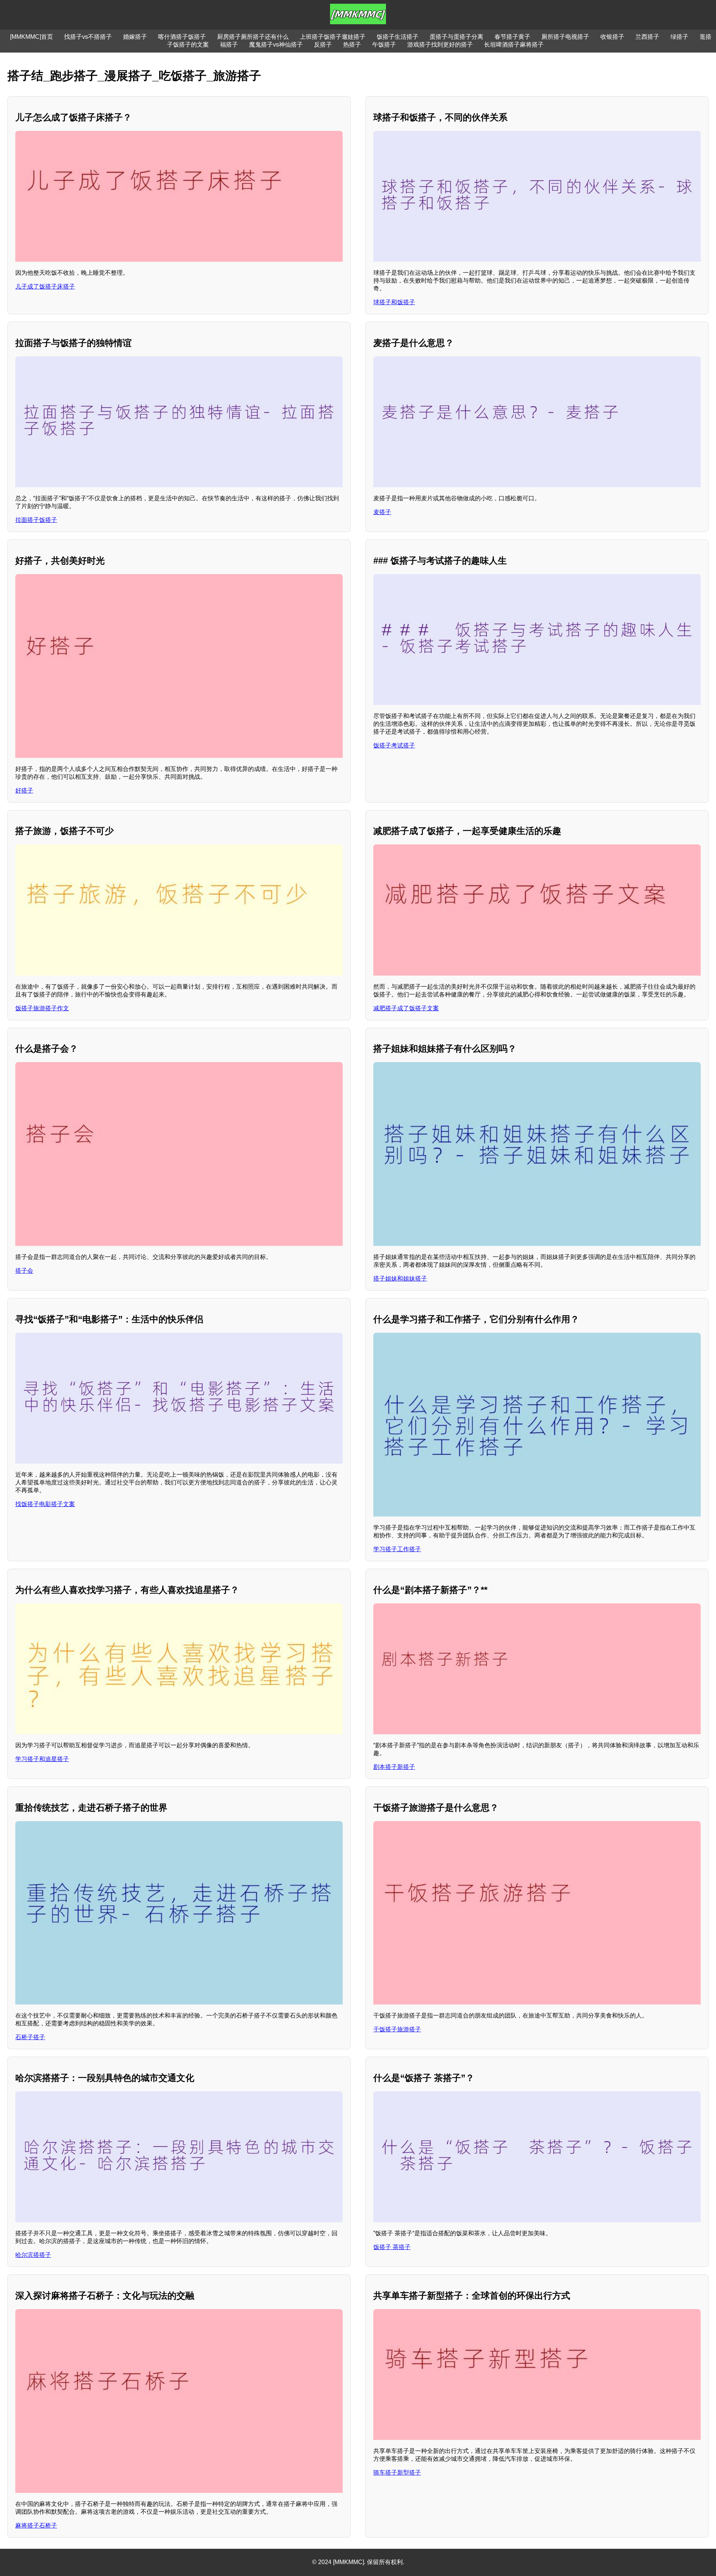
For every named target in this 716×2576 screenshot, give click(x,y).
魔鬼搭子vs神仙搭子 (276, 45)
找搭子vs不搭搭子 (88, 37)
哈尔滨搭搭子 (33, 2255)
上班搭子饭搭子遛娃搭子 (333, 37)
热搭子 (352, 45)
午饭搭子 (384, 45)
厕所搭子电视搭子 (565, 37)
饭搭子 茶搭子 (392, 2247)
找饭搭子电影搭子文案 (45, 1504)
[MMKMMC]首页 (32, 37)
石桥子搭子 (30, 2037)
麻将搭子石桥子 (36, 2525)
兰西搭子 (647, 37)
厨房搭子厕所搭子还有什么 (253, 37)
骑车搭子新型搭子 (397, 2473)
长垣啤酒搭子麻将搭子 (514, 45)
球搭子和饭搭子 (394, 302)
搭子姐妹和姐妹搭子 (400, 1278)
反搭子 (323, 45)
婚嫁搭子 (135, 37)
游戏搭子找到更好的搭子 (440, 45)
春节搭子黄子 (512, 37)
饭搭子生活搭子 (398, 37)
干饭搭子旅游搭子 (397, 2029)
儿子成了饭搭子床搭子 (45, 286)
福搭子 (229, 45)
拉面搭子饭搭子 (36, 520)
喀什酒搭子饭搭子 (182, 37)
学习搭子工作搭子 (397, 1549)
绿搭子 (679, 37)
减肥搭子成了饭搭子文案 (406, 1008)
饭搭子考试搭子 (394, 745)
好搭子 (24, 791)
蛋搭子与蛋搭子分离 (456, 37)
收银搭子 (612, 37)
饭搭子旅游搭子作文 (42, 1008)
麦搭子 (382, 512)
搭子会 (24, 1271)
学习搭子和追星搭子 (42, 1759)
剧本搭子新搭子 (394, 1767)
